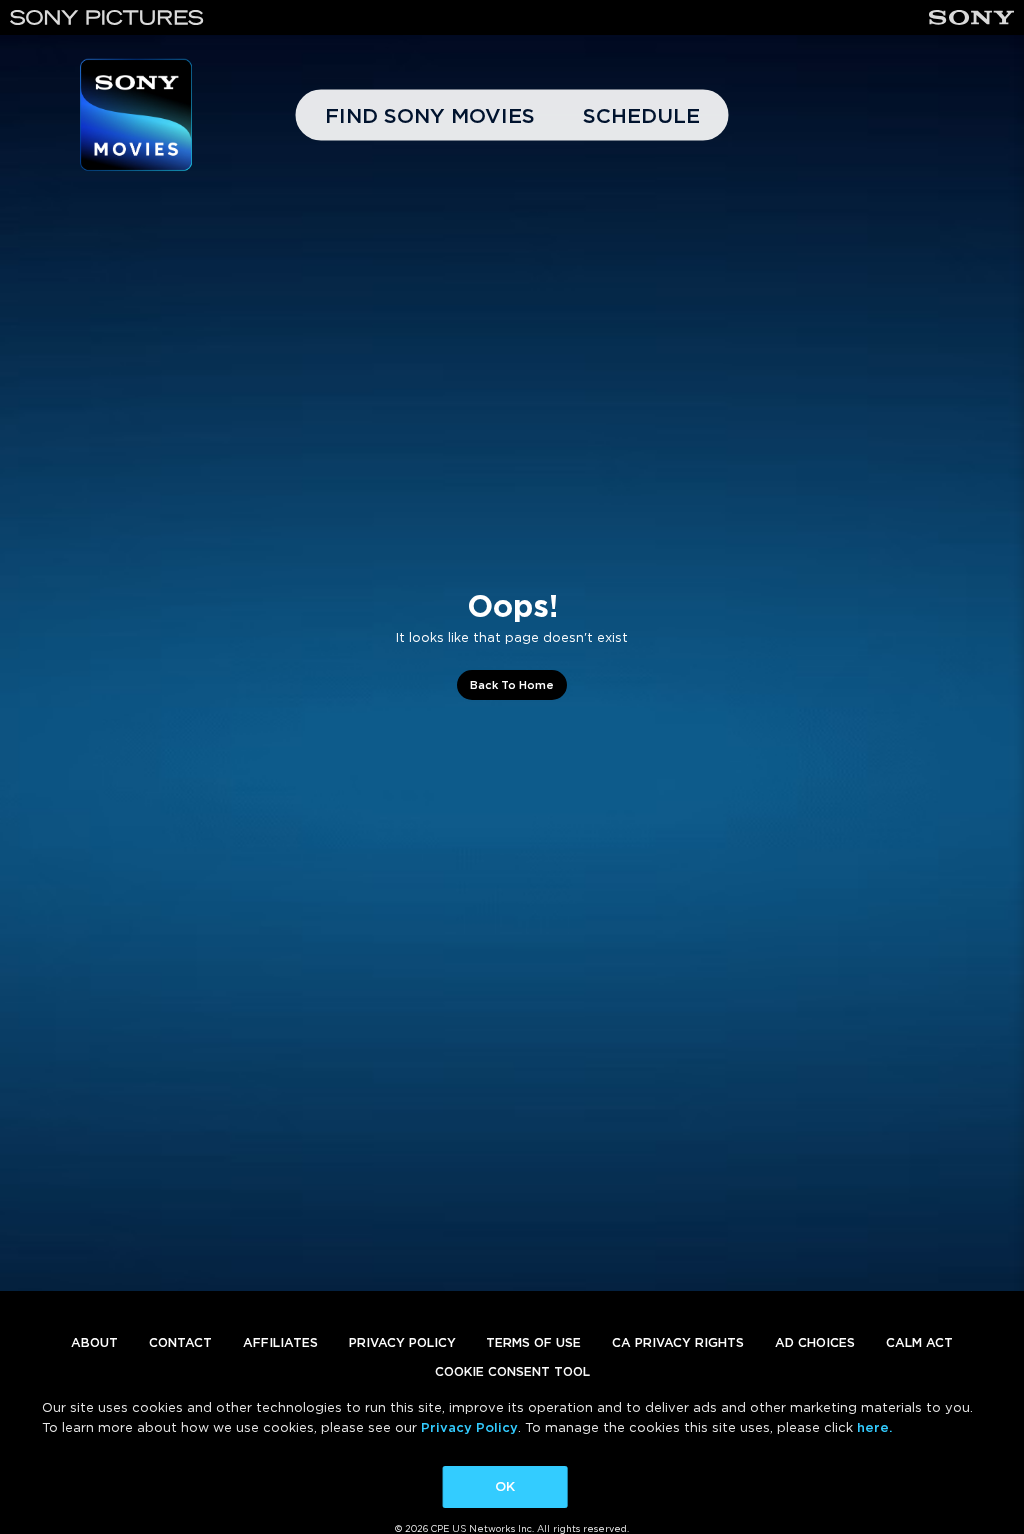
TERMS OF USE (533, 1342)
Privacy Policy (469, 1427)
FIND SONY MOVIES (430, 115)
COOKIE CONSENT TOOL (512, 1371)
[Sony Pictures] (107, 17)
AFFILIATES (280, 1342)
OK (505, 1486)
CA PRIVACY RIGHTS (678, 1342)
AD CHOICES (815, 1342)
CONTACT (180, 1342)
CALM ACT (919, 1342)
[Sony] (971, 17)
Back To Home (512, 685)
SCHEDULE (641, 115)
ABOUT (94, 1342)
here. (874, 1427)
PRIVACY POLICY (402, 1342)
